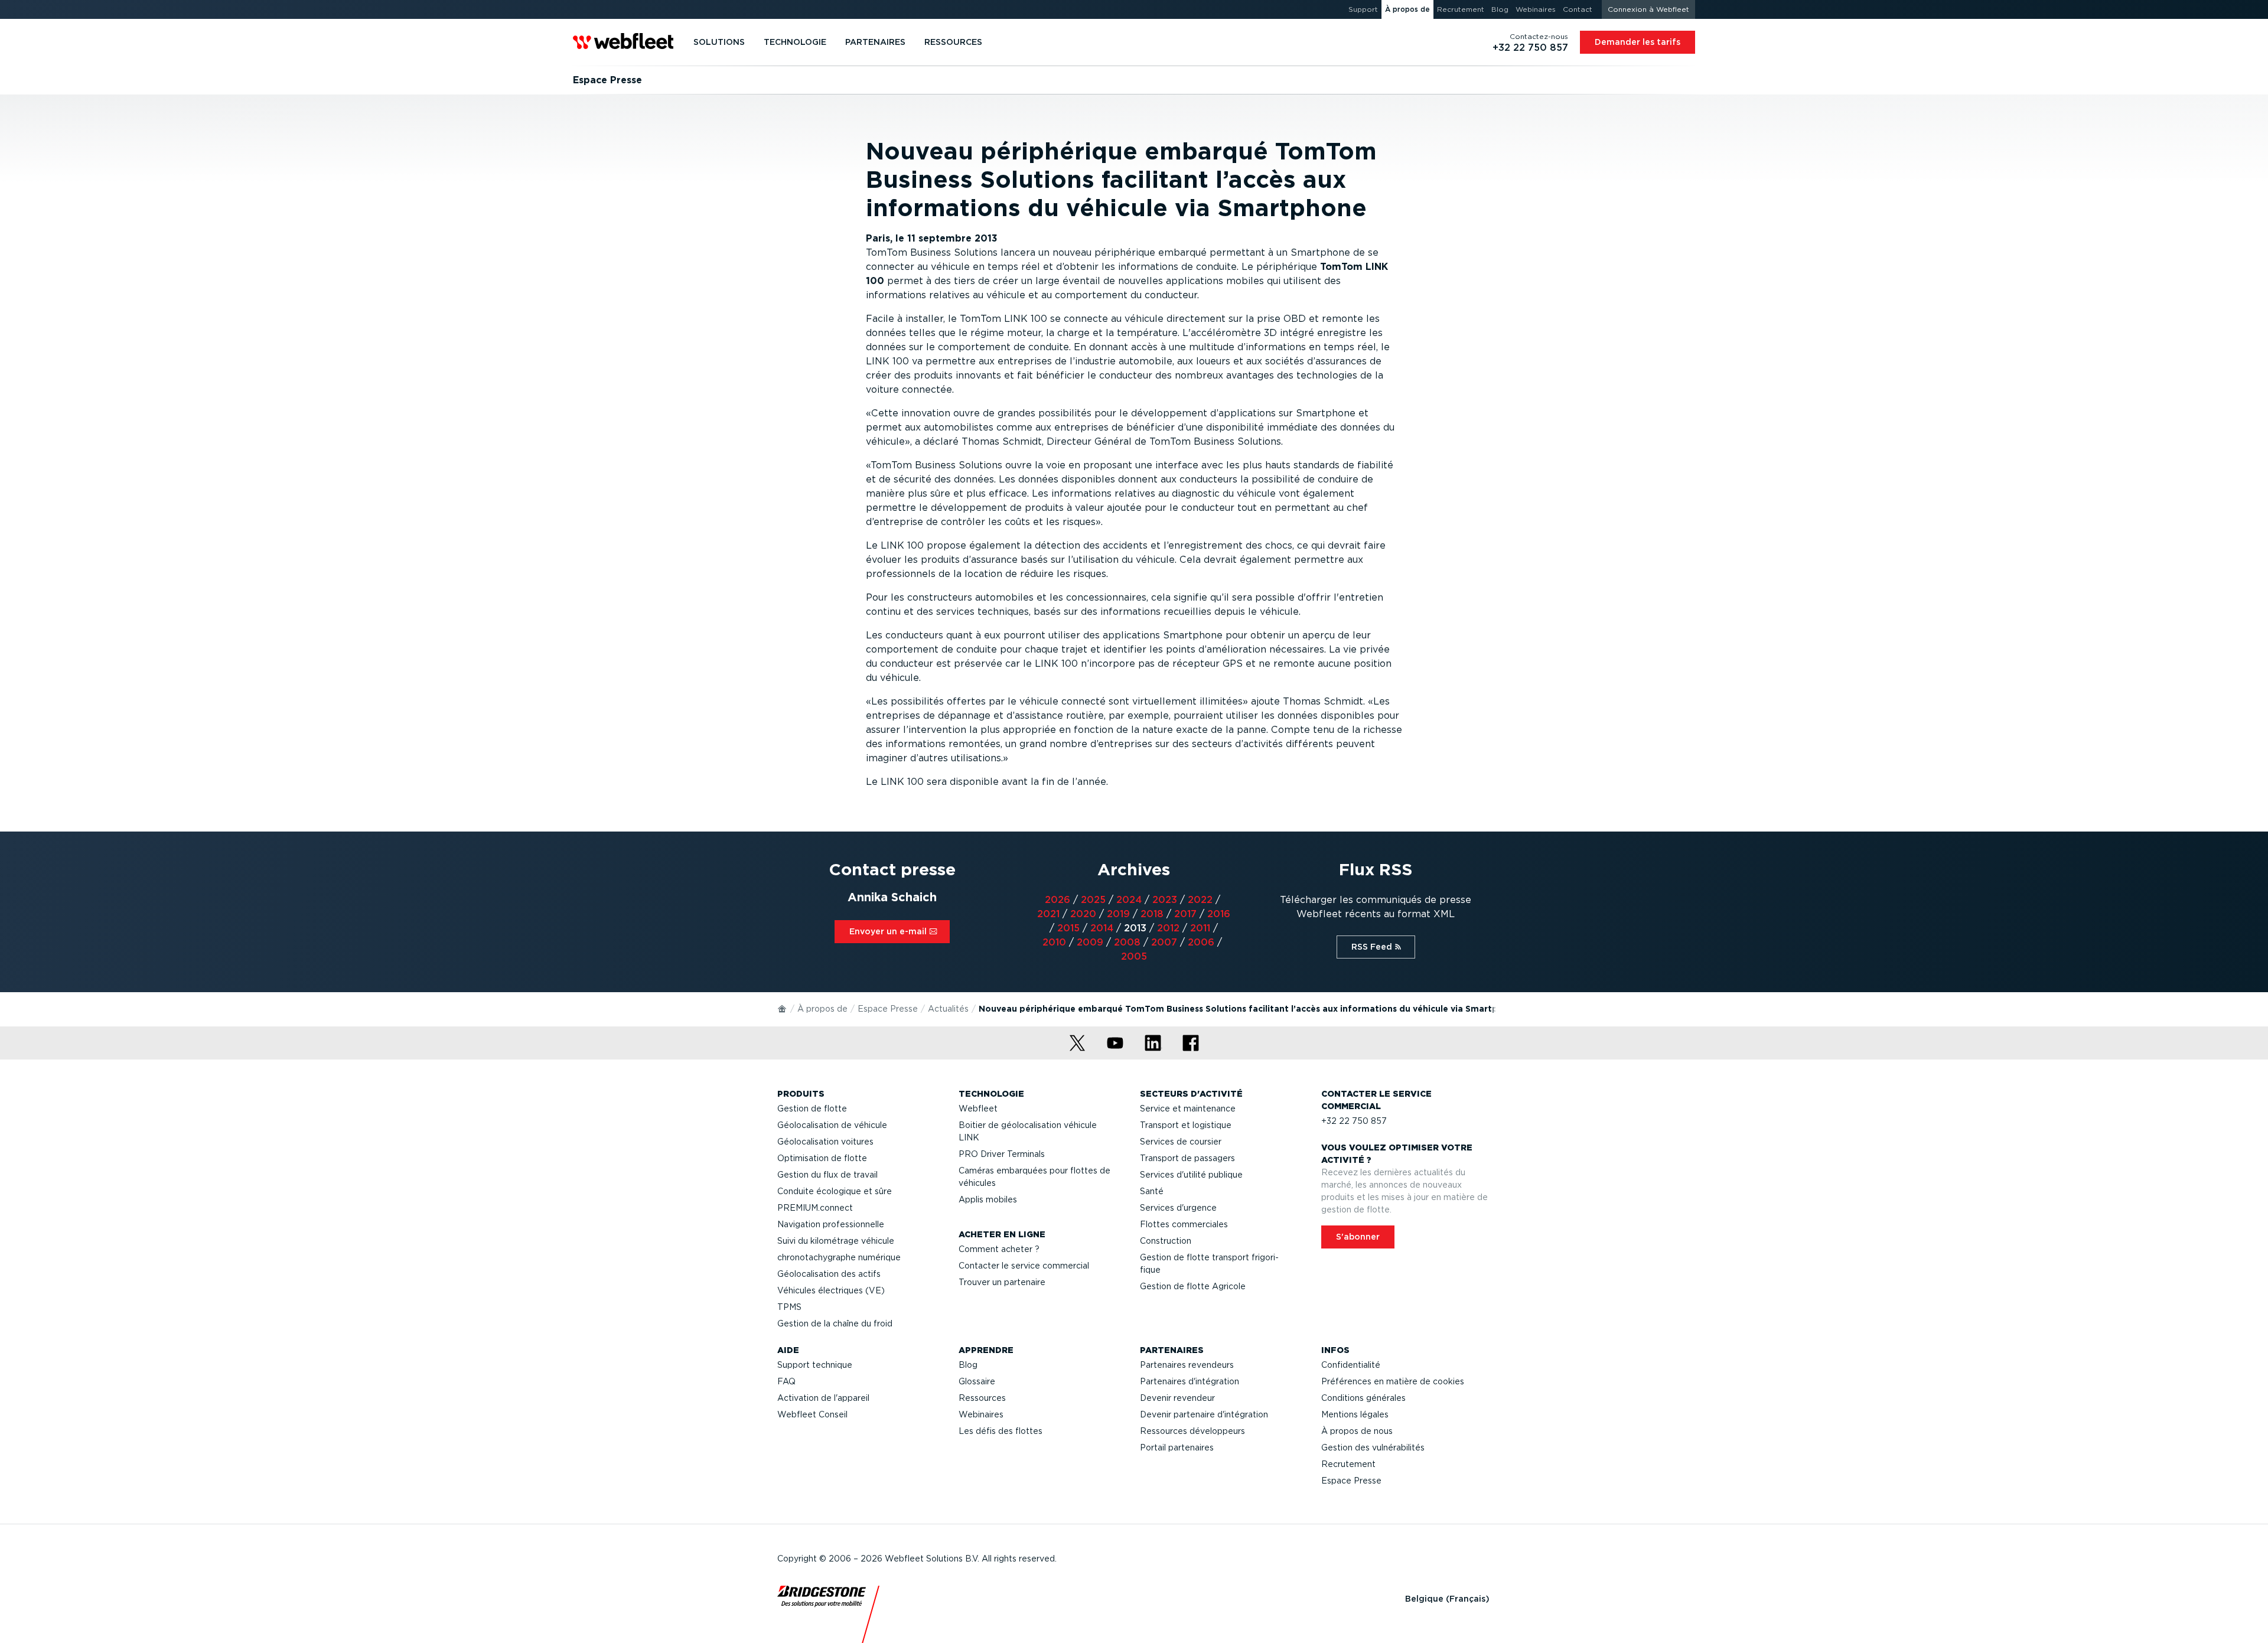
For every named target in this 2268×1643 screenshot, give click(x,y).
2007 (1164, 942)
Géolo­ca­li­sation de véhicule (832, 1125)
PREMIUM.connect (815, 1208)
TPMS (789, 1307)
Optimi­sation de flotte (822, 1158)
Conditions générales (1363, 1398)
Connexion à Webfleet (1648, 9)
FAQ (786, 1381)
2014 (1102, 928)
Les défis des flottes (1001, 1431)
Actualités (948, 1009)
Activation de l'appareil (823, 1398)
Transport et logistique (1186, 1125)
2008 (1127, 942)
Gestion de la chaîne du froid (835, 1323)
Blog (968, 1365)
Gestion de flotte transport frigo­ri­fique (1209, 1264)
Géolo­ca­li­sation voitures (825, 1142)
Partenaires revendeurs (1187, 1365)
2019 (1118, 914)
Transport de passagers (1187, 1158)
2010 (1054, 942)
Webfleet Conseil (812, 1414)
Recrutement (1348, 1464)
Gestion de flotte (812, 1109)
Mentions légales (1355, 1414)
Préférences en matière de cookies (1393, 1381)
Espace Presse (888, 1009)
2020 (1083, 914)
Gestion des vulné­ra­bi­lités (1373, 1448)
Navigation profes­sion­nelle (831, 1224)
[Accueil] (783, 1008)
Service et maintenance (1188, 1109)
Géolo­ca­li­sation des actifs (829, 1274)
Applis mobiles (988, 1199)
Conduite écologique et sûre (835, 1191)
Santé (1152, 1191)
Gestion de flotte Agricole (1193, 1286)
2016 (1219, 914)
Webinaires (981, 1414)
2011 (1200, 928)
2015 (1068, 928)
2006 (1201, 942)
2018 (1152, 914)
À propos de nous (1357, 1431)
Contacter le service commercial (1024, 1266)
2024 (1129, 900)
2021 (1048, 914)
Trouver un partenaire (1002, 1282)
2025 (1093, 900)
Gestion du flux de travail (827, 1175)
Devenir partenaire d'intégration (1204, 1414)
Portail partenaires (1177, 1448)
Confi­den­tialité (1351, 1365)
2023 (1165, 900)
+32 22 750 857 (1354, 1121)
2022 (1200, 900)
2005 (1134, 956)
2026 (1058, 900)
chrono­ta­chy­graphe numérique (839, 1257)
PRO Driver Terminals (1002, 1154)
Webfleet (978, 1109)
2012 (1168, 928)
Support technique (815, 1365)
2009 (1090, 942)
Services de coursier (1181, 1142)
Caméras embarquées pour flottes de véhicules (1034, 1177)
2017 (1185, 914)
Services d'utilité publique (1191, 1175)
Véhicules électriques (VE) (831, 1290)
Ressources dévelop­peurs (1192, 1431)
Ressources (982, 1398)
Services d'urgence (1178, 1208)
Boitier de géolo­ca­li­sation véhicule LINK (1028, 1131)
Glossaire (977, 1381)
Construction (1166, 1241)
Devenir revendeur (1177, 1398)
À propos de (822, 1009)
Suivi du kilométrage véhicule (836, 1241)
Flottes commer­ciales (1184, 1224)
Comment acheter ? (999, 1249)
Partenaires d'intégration (1190, 1381)
